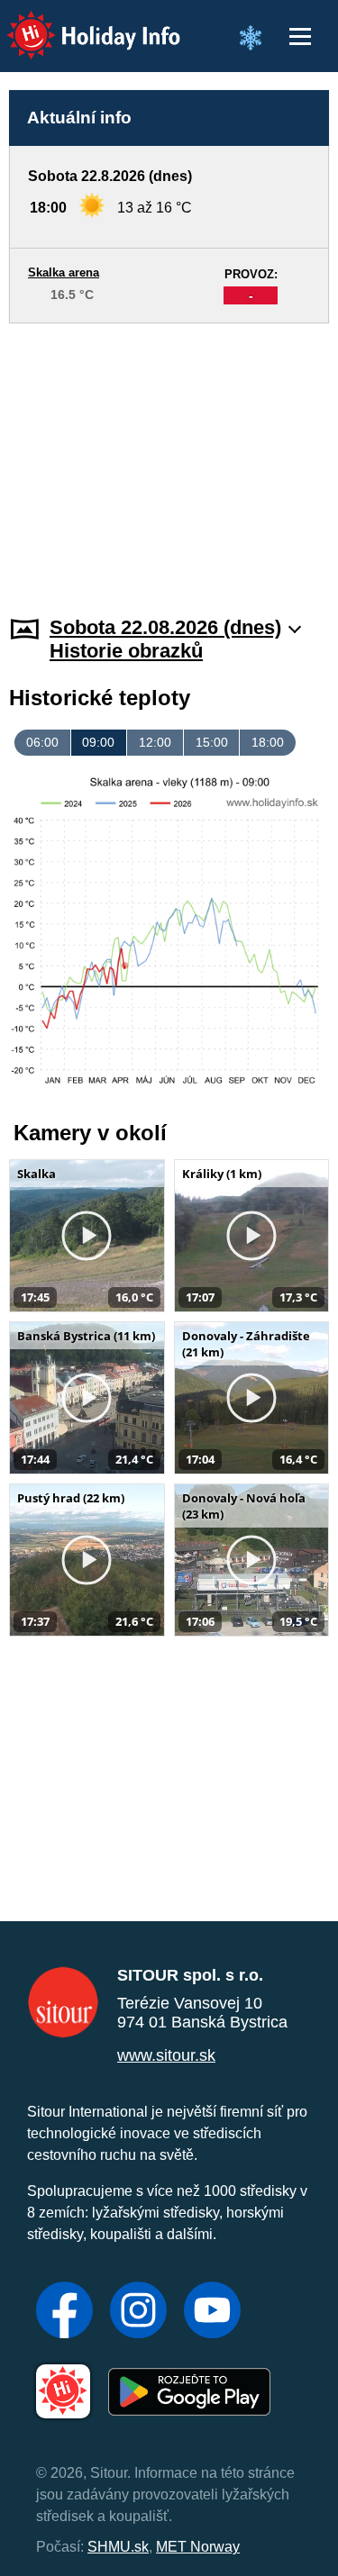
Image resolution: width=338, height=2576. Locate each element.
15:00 (212, 742)
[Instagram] (138, 2312)
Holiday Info (77, 23)
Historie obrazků (126, 651)
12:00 (155, 742)
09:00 (98, 742)
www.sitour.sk (166, 2055)
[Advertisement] (169, 458)
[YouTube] (212, 2312)
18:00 (268, 742)
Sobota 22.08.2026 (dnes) (165, 627)
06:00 (42, 742)
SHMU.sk (118, 2547)
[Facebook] (64, 2312)
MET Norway (198, 2547)
